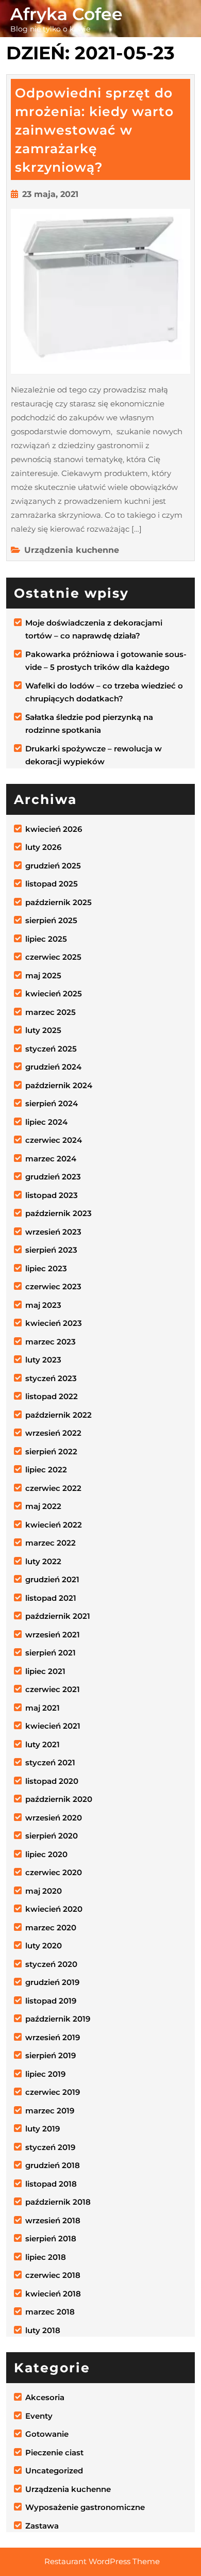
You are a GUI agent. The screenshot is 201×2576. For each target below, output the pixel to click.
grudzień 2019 (52, 1982)
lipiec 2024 (46, 1122)
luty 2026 (43, 847)
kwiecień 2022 (54, 1525)
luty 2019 (43, 2129)
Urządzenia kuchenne (72, 550)
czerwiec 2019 (53, 2092)
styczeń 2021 (50, 1762)
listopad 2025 (52, 884)
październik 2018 (58, 2202)
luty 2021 (43, 1744)
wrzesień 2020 (54, 1818)
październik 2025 (58, 902)
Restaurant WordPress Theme (102, 2561)
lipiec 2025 (46, 939)
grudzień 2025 (53, 866)
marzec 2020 (51, 1927)
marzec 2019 (50, 2111)
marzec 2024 (51, 1159)
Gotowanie (47, 2434)
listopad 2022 (52, 1396)
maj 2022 (43, 1506)
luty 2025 (43, 1030)
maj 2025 (43, 975)
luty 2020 (44, 1946)
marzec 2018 (50, 2312)
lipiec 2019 (45, 2074)
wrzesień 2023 (53, 1232)
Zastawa (42, 2526)
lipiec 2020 (46, 1854)
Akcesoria (45, 2397)
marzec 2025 (51, 1012)
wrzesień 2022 (53, 1433)
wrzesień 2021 (53, 1635)
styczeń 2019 (50, 2147)
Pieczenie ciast (54, 2452)
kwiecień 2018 (53, 2294)
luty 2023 (43, 1360)
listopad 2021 (51, 1598)
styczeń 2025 (51, 1049)
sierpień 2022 (51, 1451)
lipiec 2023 (46, 1268)
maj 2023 (43, 1305)
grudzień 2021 (52, 1579)
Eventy (39, 2416)
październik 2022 (58, 1415)
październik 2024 (59, 1085)
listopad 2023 (52, 1195)
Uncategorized (54, 2471)
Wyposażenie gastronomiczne (85, 2507)
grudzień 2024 (53, 1067)
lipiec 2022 (46, 1470)
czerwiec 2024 (54, 1140)
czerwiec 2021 (53, 1689)
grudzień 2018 (53, 2165)
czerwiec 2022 (53, 1488)
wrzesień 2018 (53, 2220)
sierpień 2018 (51, 2238)
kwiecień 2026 (54, 829)
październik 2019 (58, 2019)
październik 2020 (59, 1799)
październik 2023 (58, 1213)
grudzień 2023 (53, 1177)
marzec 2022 (51, 1543)
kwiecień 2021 (53, 1726)
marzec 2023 (51, 1342)
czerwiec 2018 (53, 2275)
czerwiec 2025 (53, 957)
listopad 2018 (51, 2184)
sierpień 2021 (51, 1653)
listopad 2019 (51, 2001)
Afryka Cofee (66, 14)
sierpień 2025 (51, 920)
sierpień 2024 (52, 1103)
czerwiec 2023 (53, 1286)
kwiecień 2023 (54, 1323)
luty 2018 (43, 2330)
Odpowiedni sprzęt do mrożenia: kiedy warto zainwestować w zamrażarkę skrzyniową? (94, 130)
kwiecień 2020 (54, 1909)
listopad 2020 (52, 1781)
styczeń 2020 (51, 1964)
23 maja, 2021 (50, 194)
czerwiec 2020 (54, 1872)
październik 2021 (58, 1616)
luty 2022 (43, 1561)
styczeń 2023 (51, 1378)
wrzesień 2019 (53, 2037)
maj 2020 (44, 1891)
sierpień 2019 (51, 2055)
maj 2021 (43, 1708)
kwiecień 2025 (54, 994)
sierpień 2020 (52, 1836)
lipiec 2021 (45, 1671)
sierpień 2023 (51, 1250)
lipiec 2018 (46, 2257)
